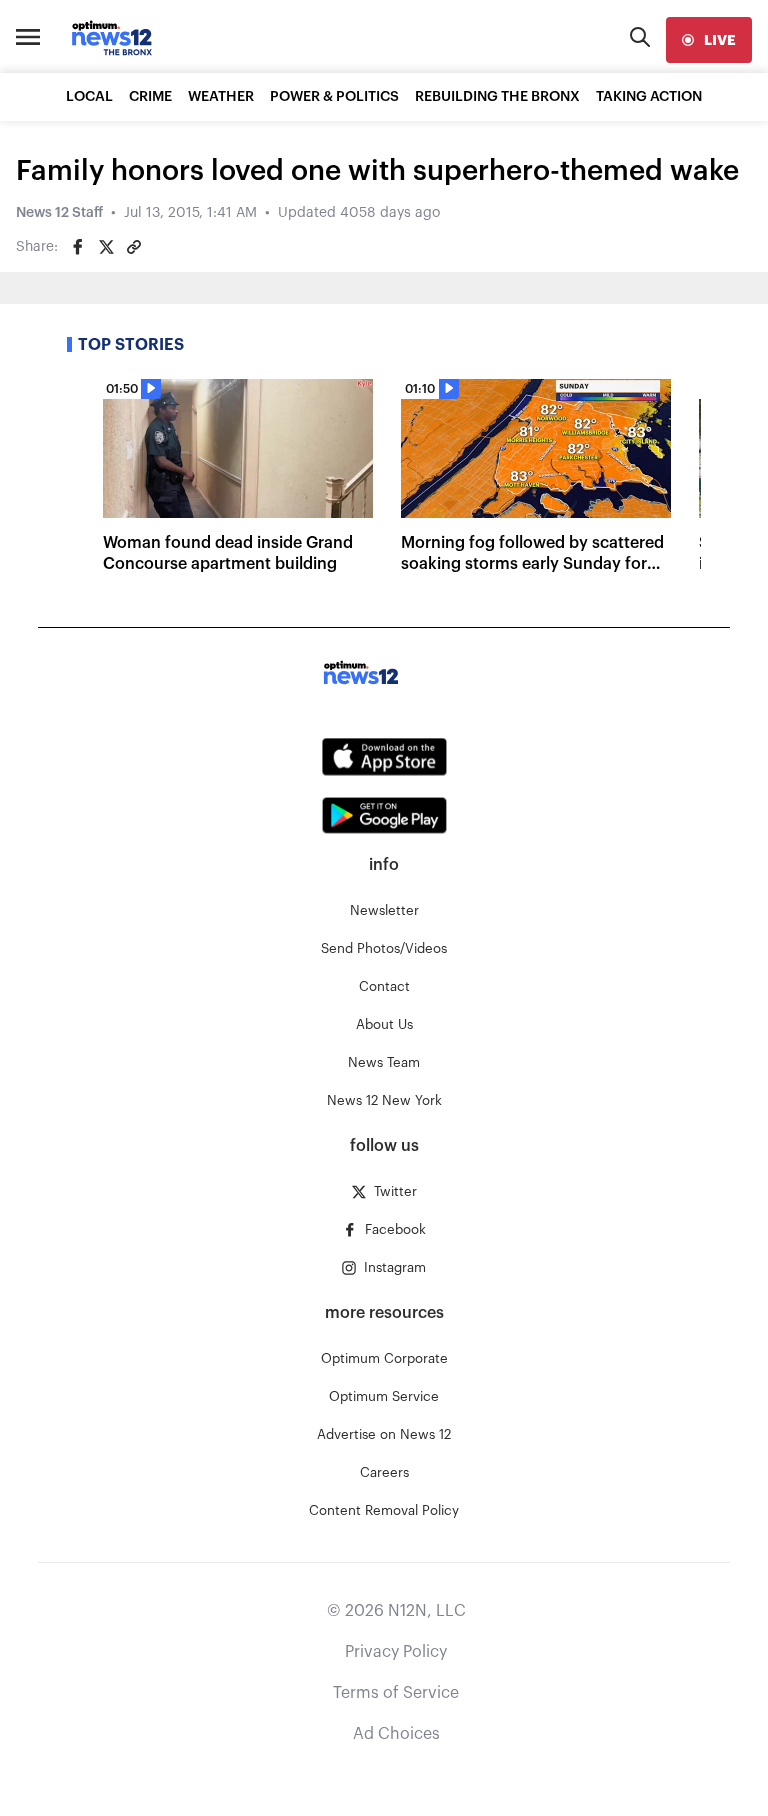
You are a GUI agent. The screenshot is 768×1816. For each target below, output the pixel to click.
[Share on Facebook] (78, 247)
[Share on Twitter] (106, 247)
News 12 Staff (59, 213)
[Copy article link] (134, 247)
